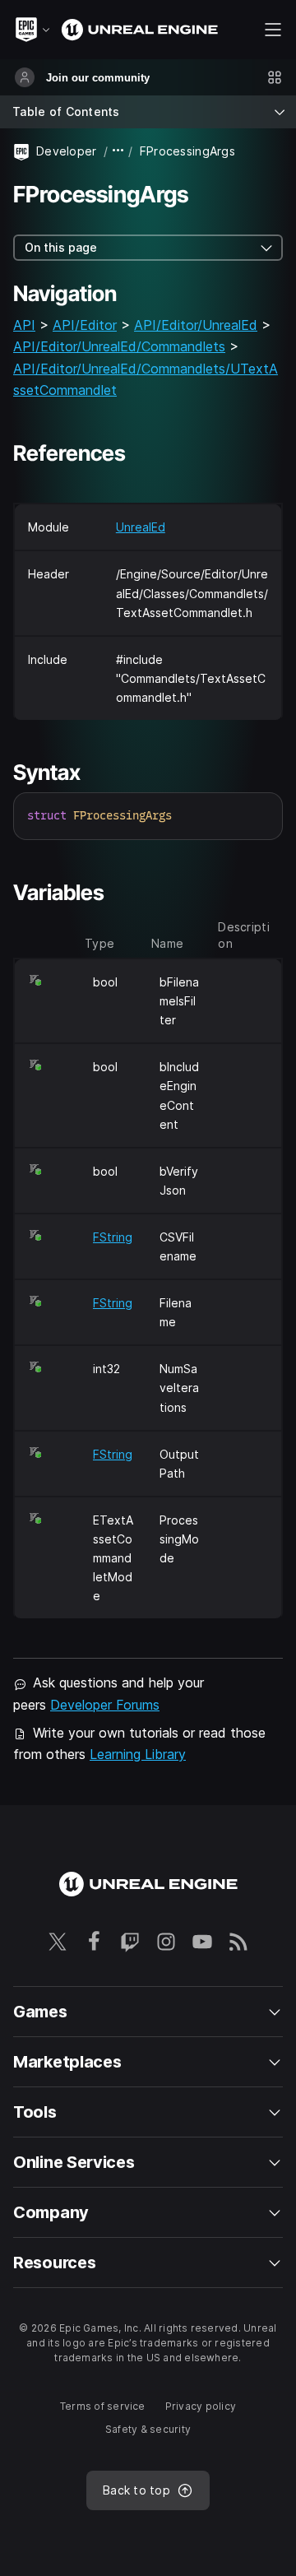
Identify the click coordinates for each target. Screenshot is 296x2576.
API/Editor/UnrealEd (196, 325)
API (24, 325)
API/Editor (85, 325)
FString (113, 1237)
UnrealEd (141, 527)
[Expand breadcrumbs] (118, 151)
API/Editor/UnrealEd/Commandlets (119, 346)
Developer (67, 151)
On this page (61, 247)
